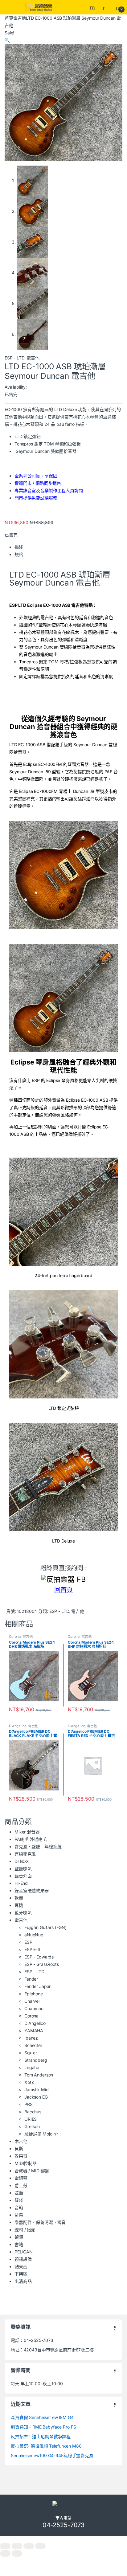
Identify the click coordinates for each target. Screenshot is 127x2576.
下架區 (21, 2274)
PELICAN (24, 2252)
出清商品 (23, 2281)
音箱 (19, 2207)
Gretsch (32, 2126)
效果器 (21, 2156)
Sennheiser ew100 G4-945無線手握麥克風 (52, 2455)
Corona (15, 1637)
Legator (32, 2067)
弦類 (19, 2193)
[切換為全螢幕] (17, 2546)
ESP (28, 1942)
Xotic (29, 2082)
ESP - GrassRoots (42, 1964)
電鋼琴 (21, 2178)
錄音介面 (23, 1876)
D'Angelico (18, 1726)
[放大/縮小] (5, 2546)
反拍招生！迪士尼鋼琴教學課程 (41, 2436)
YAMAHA (34, 2031)
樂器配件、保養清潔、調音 (40, 2222)
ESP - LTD (14, 358)
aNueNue (34, 1935)
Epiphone (34, 1994)
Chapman (34, 2008)
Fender (31, 1979)
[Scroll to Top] (63, 2539)
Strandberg (36, 2060)
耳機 (19, 1905)
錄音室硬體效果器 (32, 1890)
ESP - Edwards (39, 1957)
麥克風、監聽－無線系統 (38, 1847)
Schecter (33, 2045)
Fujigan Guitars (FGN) (45, 1927)
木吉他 (21, 2141)
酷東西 (21, 2266)
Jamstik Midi (37, 2090)
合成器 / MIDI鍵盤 (32, 2171)
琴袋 (19, 2200)
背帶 (19, 2215)
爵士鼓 (21, 2185)
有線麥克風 (25, 1854)
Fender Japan (38, 1986)
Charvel (32, 2001)
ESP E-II (32, 1949)
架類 (19, 2237)
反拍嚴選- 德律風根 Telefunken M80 (46, 2446)
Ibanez (31, 2038)
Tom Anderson (39, 2075)
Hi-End (21, 1883)
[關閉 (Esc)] (40, 2546)
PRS (29, 2104)
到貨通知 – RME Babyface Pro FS (43, 2427)
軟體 (19, 1898)
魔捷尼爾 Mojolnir (41, 2134)
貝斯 (19, 2149)
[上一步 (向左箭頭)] (5, 2553)
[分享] (29, 2546)
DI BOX (22, 1861)
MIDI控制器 (26, 2163)
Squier (31, 2053)
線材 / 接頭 (25, 2230)
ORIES (31, 2119)
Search (93, 7)
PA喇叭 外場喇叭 (31, 1839)
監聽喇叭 (23, 1869)
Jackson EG (36, 2097)
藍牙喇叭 (23, 1913)
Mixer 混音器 (27, 1832)
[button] (7, 40)
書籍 (19, 2244)
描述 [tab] (19, 547)
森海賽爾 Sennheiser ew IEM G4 (42, 2417)
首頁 (9, 18)
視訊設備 (23, 2259)
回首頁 (63, 1590)
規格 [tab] (19, 554)
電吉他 (20, 18)
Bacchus (33, 2112)
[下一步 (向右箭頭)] (17, 2553)
